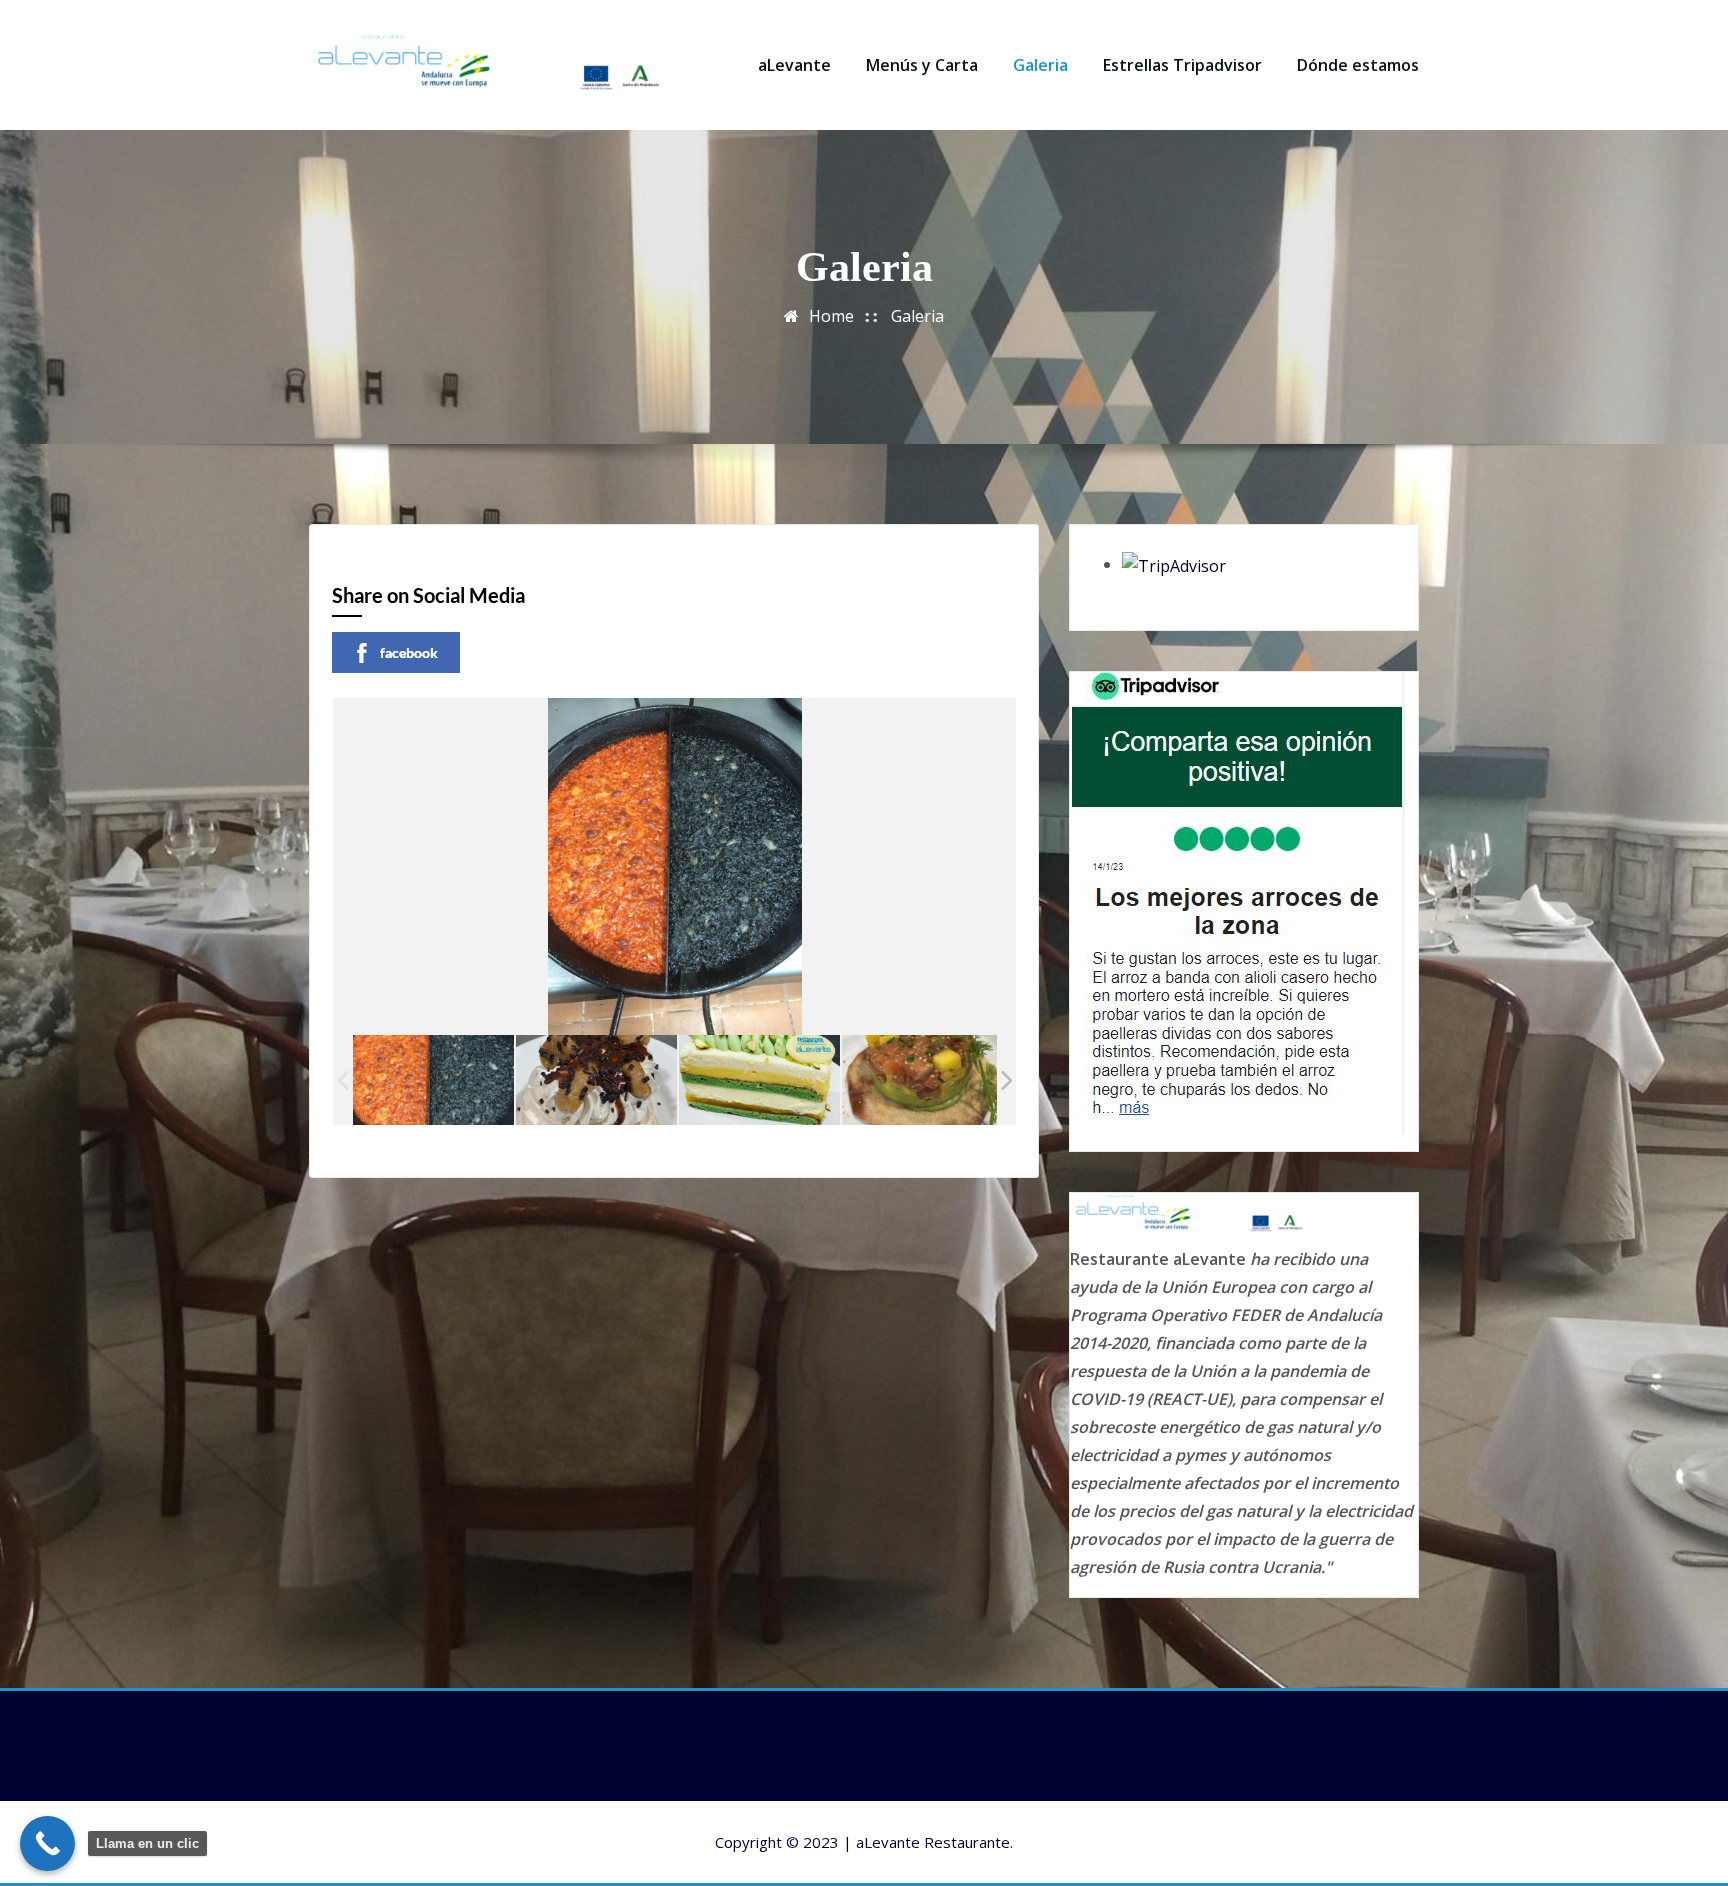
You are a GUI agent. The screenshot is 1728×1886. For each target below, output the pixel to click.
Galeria (1040, 65)
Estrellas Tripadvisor (1182, 65)
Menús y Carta (922, 65)
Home (831, 316)
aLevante (794, 65)
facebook (409, 652)
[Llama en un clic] (47, 1843)
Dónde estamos (1358, 65)
